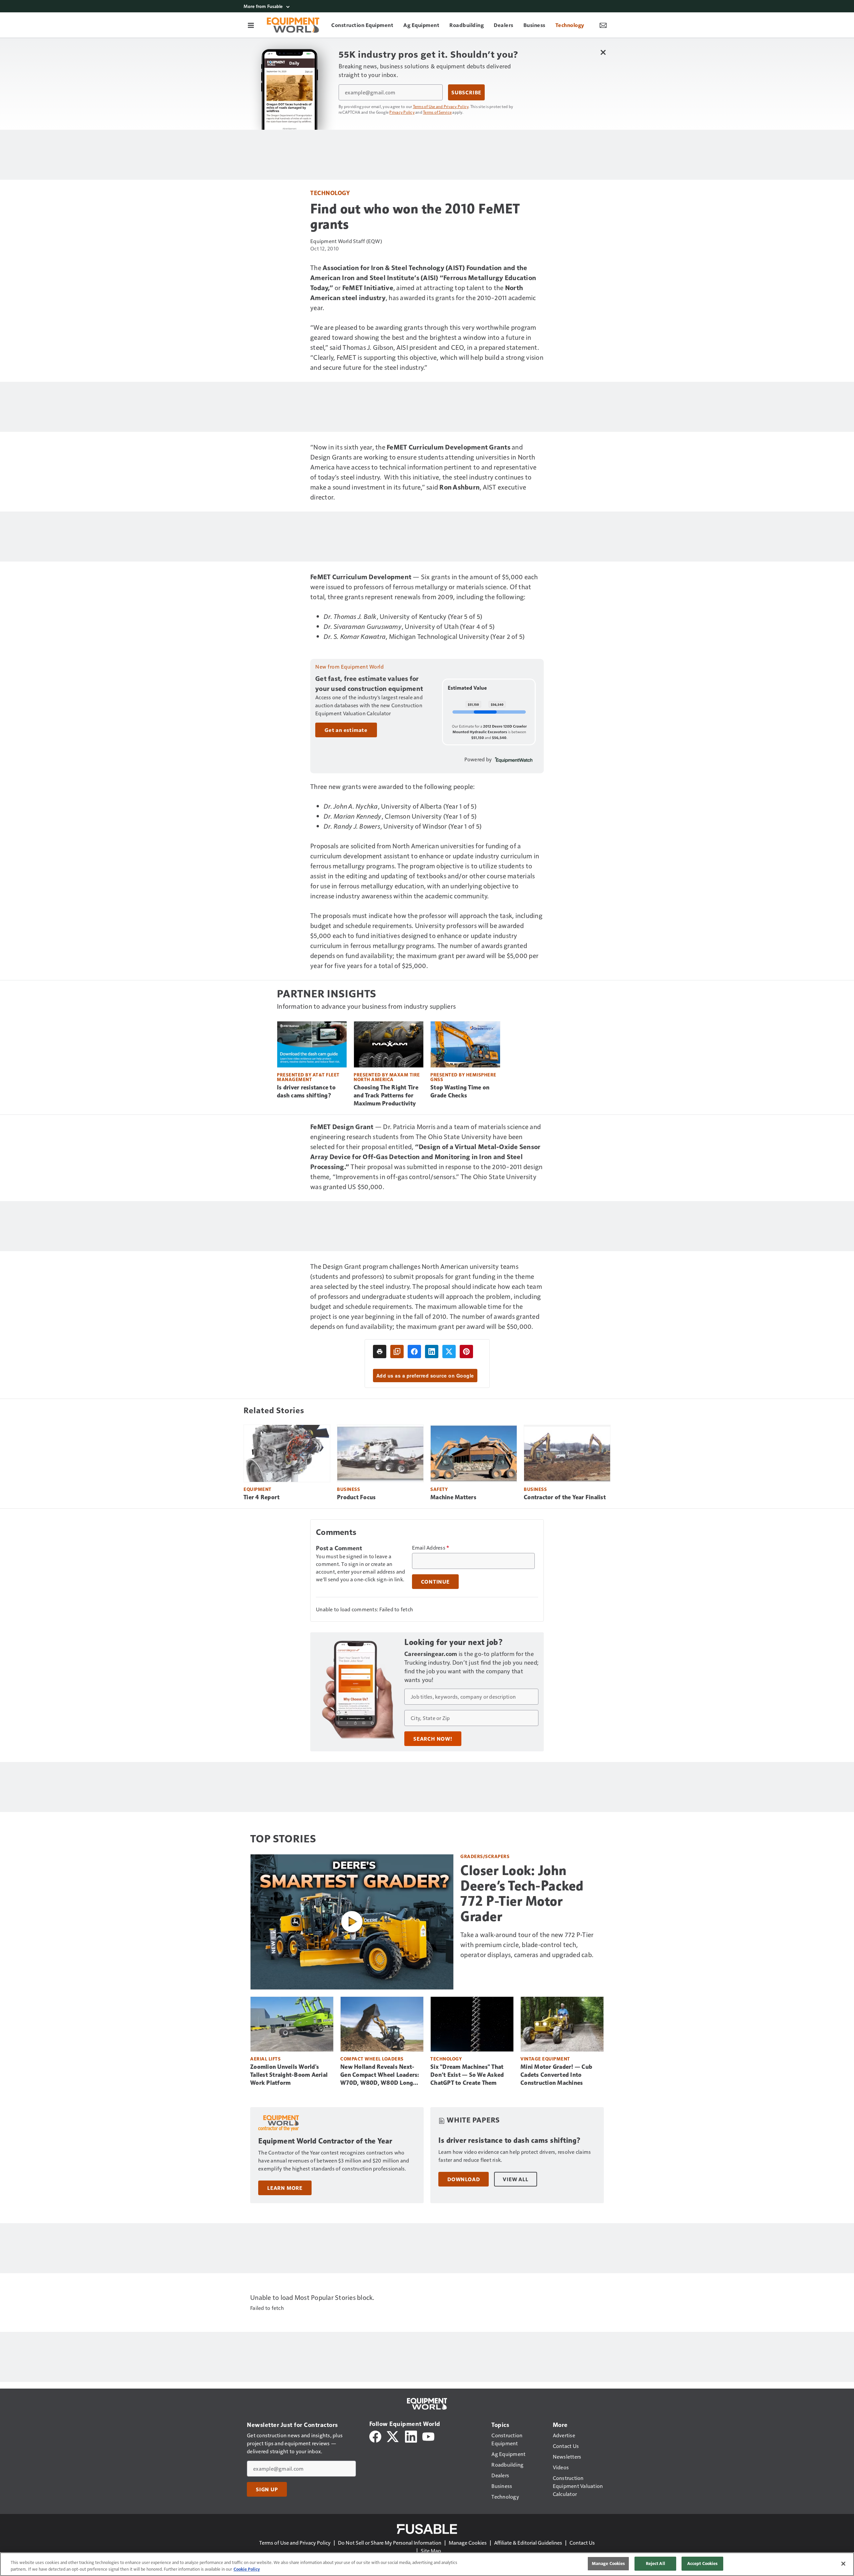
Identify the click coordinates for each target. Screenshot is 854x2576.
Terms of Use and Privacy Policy (441, 106)
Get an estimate (346, 730)
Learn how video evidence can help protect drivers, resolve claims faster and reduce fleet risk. (515, 2156)
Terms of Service (437, 112)
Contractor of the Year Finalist (565, 1497)
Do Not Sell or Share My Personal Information (390, 2542)
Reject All (656, 2563)
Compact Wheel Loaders (372, 2059)
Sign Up (267, 2489)
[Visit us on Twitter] (393, 2436)
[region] (427, 2564)
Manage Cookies (468, 2542)
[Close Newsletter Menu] (603, 52)
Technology (330, 193)
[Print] (380, 1352)
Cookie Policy (247, 2569)
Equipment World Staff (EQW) (346, 241)
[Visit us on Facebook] (375, 2436)
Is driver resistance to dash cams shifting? (306, 1091)
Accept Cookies (703, 2563)
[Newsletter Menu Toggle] (603, 25)
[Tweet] (449, 1352)
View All (515, 2179)
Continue (435, 1582)
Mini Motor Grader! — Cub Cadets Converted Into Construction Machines (556, 2075)
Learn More (285, 2188)
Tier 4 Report (262, 1497)
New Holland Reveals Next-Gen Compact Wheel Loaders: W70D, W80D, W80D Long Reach (380, 2075)
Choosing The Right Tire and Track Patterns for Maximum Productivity (386, 1095)
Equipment (258, 1489)
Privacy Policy (402, 112)
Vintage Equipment (545, 2059)
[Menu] (251, 25)
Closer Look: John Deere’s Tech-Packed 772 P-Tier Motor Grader (522, 1893)
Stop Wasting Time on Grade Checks (460, 1091)
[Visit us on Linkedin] (411, 2436)
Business (348, 1489)
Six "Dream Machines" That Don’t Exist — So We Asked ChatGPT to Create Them (467, 2075)
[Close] (843, 2564)
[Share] (414, 1352)
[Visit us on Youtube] (428, 2436)
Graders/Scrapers (485, 1856)
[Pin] (466, 1352)
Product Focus (356, 1497)
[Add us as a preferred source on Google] (397, 1352)
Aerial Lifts (265, 2059)
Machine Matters (453, 1497)
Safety (439, 1489)
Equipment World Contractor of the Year (325, 2141)
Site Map (431, 2550)
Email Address (431, 1548)
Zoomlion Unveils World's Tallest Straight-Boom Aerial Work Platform (289, 2075)
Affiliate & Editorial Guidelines (528, 2542)
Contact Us (582, 2542)
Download (464, 2179)
